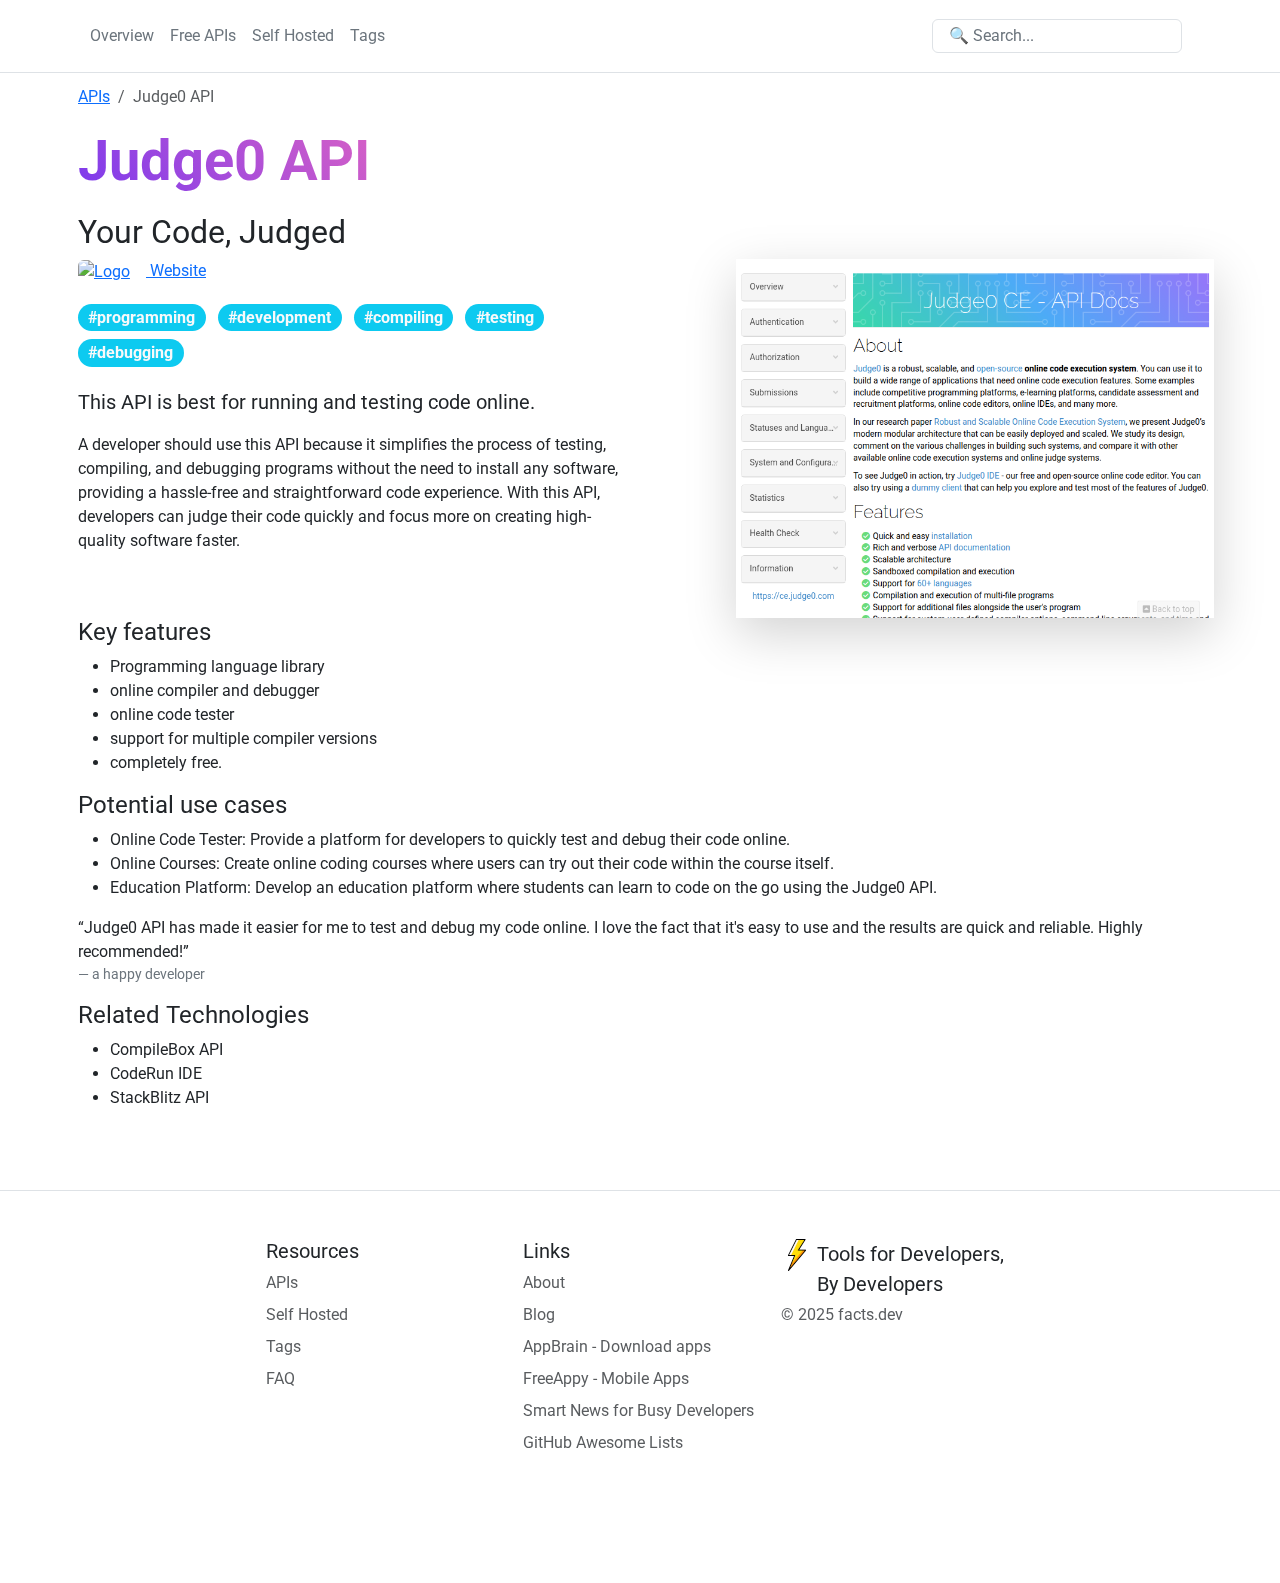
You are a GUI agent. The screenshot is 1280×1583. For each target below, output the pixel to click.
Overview (122, 35)
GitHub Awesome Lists (603, 1442)
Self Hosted (293, 35)
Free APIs (203, 35)
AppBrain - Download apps (617, 1346)
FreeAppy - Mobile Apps (606, 1378)
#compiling (403, 317)
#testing (505, 317)
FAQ (280, 1378)
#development (279, 317)
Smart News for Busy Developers (638, 1410)
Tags (367, 35)
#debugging (130, 352)
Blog (539, 1314)
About (544, 1282)
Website (176, 270)
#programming (141, 317)
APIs (94, 96)
